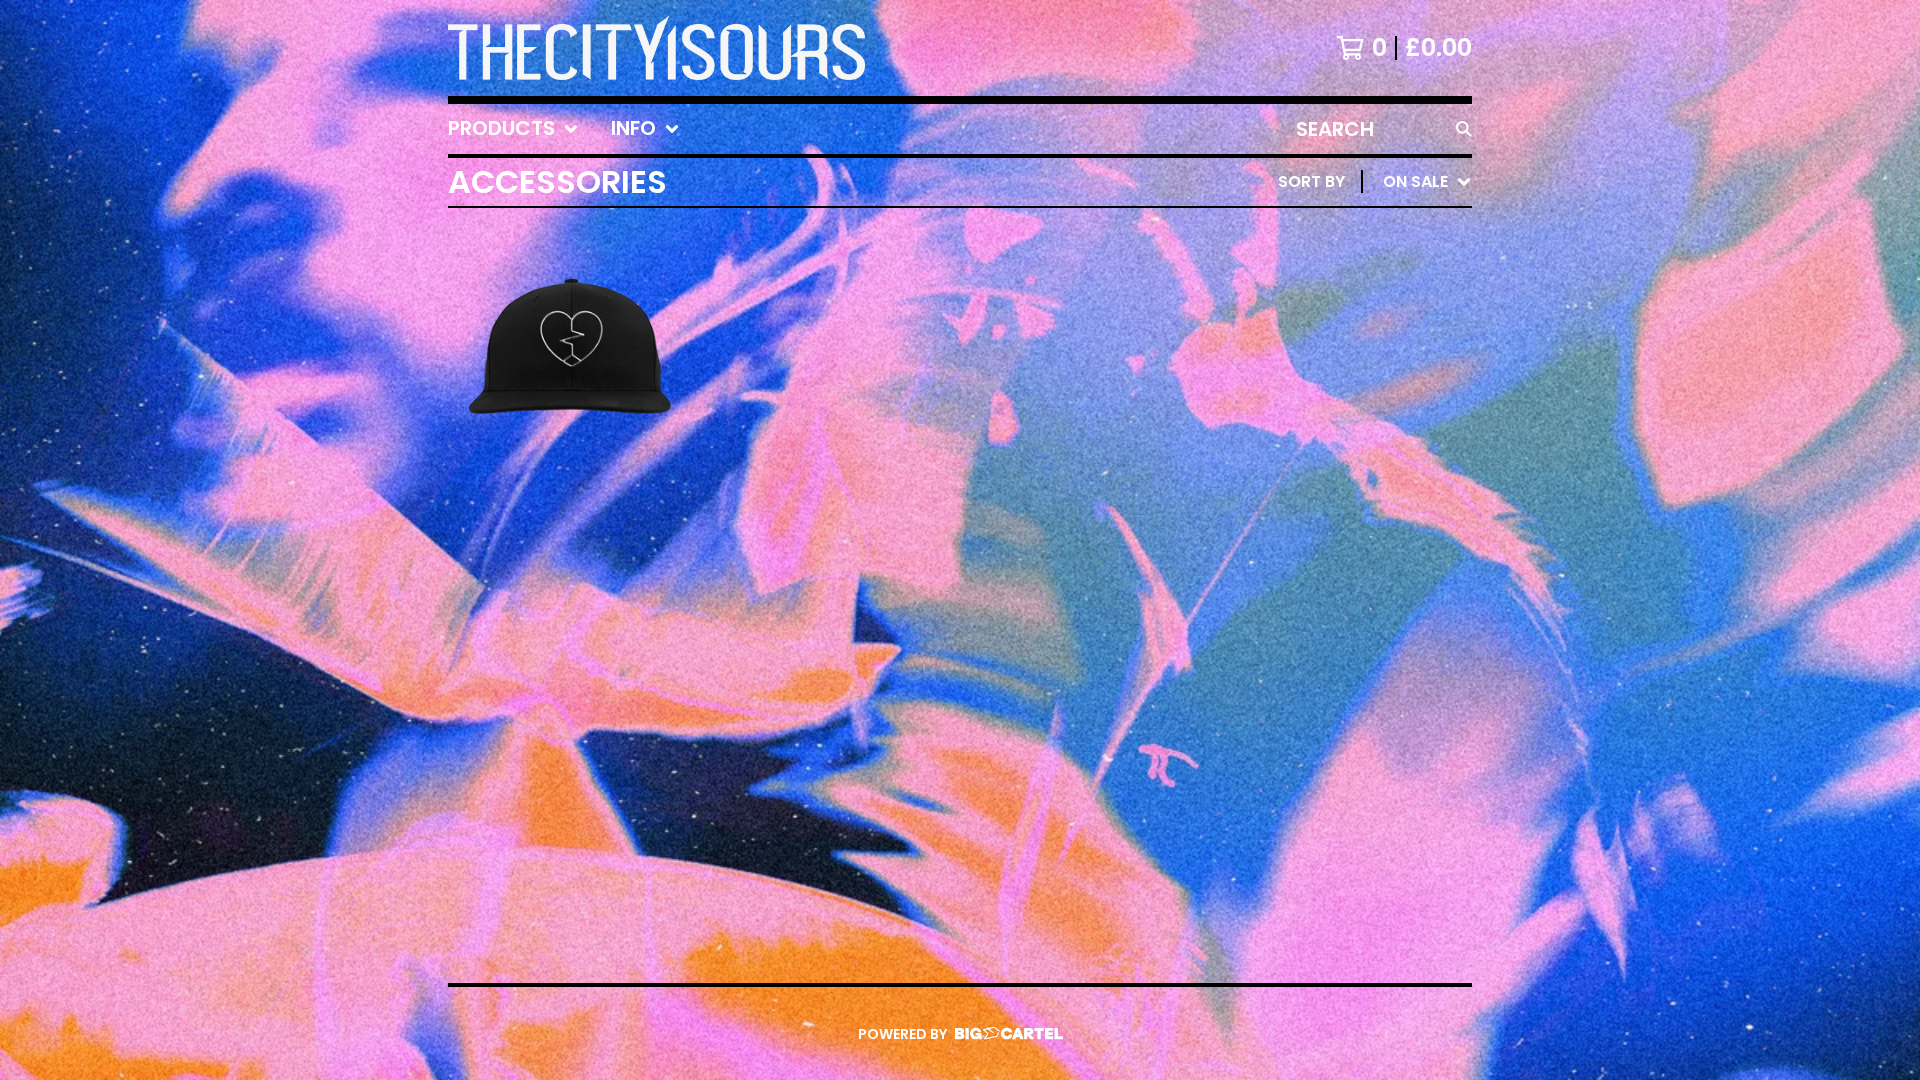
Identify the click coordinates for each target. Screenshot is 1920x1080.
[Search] (1464, 129)
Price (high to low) (1332, 489)
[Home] (656, 48)
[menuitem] (513, 129)
